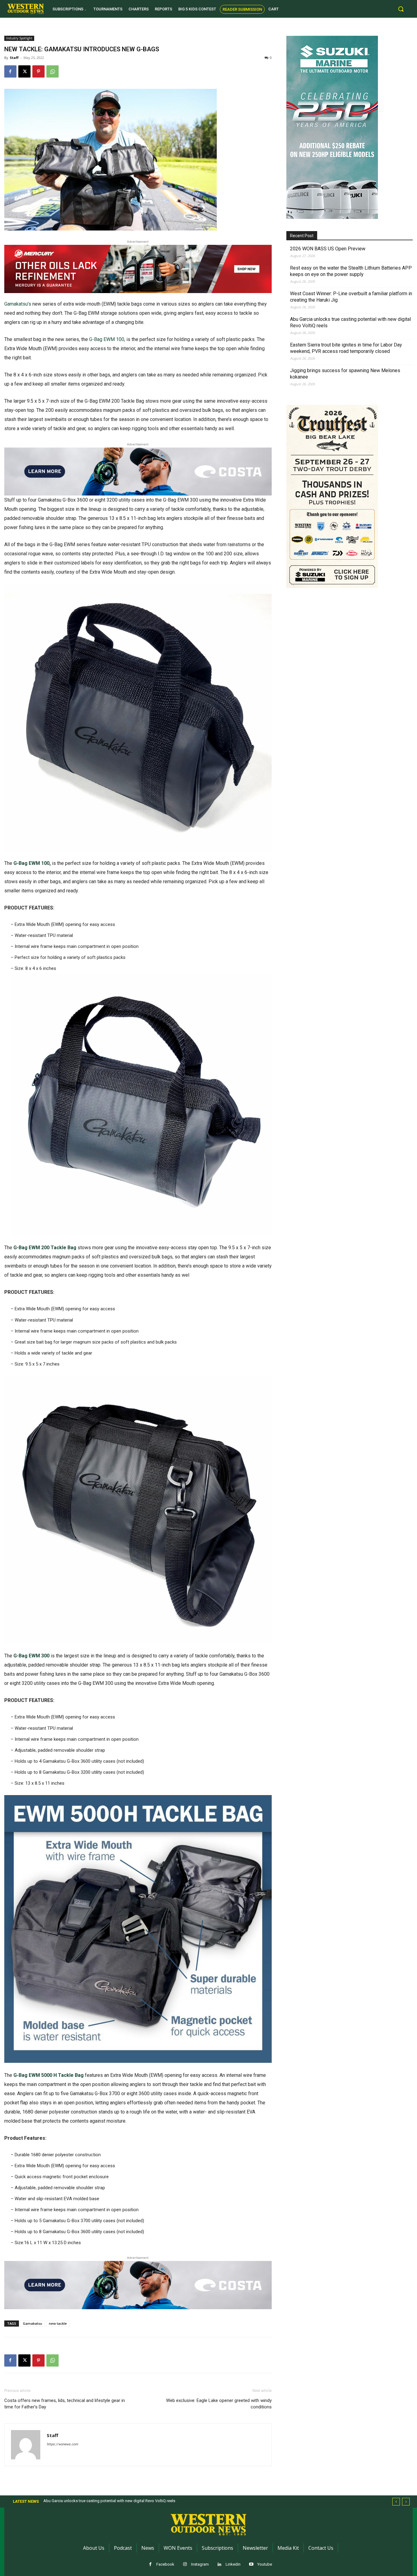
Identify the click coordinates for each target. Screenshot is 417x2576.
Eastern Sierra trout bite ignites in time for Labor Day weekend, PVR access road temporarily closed (346, 348)
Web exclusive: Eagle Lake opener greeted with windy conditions (219, 2404)
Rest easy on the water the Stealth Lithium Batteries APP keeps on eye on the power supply (351, 271)
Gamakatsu (33, 2323)
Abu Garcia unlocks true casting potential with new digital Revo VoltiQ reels (350, 322)
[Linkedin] (220, 2565)
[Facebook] (10, 71)
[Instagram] (185, 2565)
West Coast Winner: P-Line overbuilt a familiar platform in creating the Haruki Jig (351, 297)
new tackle (58, 2323)
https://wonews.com (62, 2444)
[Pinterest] (38, 71)
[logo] (26, 9)
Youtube (265, 2564)
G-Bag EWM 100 (107, 339)
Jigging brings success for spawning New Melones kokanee (345, 374)
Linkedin (233, 2564)
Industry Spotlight (19, 38)
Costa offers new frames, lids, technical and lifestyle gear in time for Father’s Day (65, 2404)
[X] (24, 71)
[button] (401, 9)
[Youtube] (251, 2565)
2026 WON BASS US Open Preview (328, 249)
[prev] (396, 2502)
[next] (406, 2502)
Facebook (165, 2564)
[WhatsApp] (53, 71)
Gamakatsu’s (18, 304)
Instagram (200, 2564)
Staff (14, 58)
